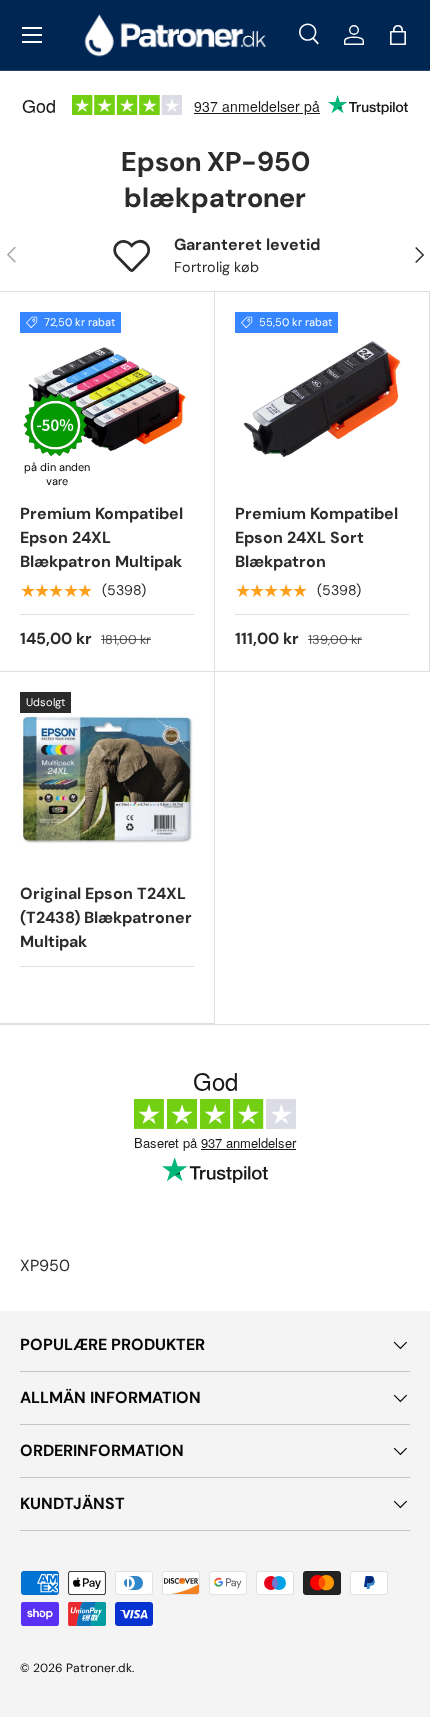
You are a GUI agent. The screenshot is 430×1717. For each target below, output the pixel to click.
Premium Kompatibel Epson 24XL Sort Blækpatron (316, 537)
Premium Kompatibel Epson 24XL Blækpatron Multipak (101, 537)
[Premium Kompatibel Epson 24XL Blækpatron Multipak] (107, 399)
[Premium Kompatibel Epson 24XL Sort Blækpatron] (322, 399)
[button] (398, 35)
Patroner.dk (99, 1668)
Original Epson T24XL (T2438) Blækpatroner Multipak (106, 917)
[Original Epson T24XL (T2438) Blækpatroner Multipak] (107, 779)
